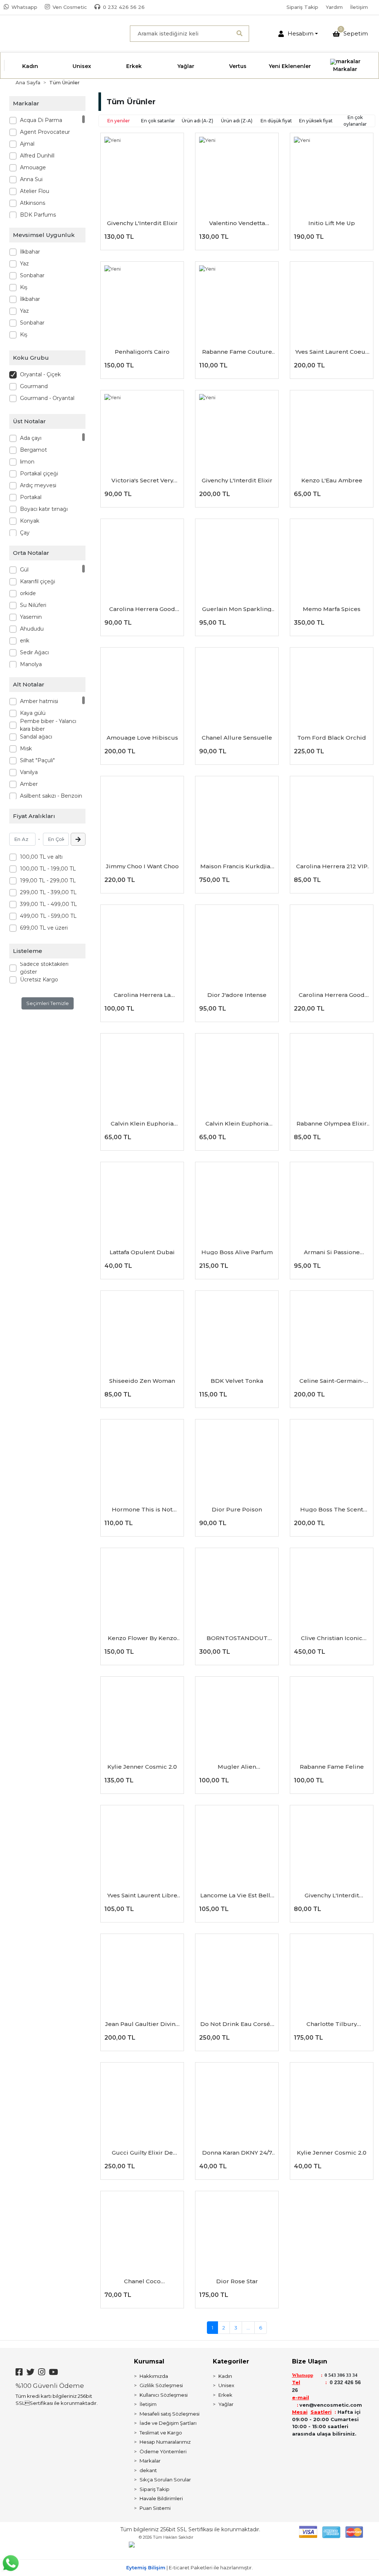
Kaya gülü (33, 713)
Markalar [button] (345, 69)
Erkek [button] (134, 66)
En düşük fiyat (276, 121)
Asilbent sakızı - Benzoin (51, 796)
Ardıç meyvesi (38, 485)
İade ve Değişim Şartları (168, 2423)
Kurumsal (149, 2361)
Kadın (225, 2376)
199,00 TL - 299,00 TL (48, 880)
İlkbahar (30, 252)
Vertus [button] (238, 66)
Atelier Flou (35, 191)
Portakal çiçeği (39, 474)
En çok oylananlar (355, 121)
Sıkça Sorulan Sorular (165, 2480)
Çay (25, 533)
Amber (29, 784)
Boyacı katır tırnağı (44, 509)
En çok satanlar (158, 121)
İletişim (359, 7)
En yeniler (119, 121)
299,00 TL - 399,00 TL (48, 892)
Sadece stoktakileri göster (44, 968)
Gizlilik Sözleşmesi (161, 2385)
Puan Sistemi (155, 2508)
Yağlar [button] (186, 66)
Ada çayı (31, 438)
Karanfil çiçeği (38, 581)
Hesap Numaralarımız (165, 2442)
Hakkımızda (154, 2376)
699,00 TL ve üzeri (44, 928)
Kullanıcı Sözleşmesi (164, 2395)
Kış (24, 287)
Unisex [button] (82, 66)
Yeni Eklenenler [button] (290, 66)
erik (25, 641)
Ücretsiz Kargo (39, 980)
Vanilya (29, 772)
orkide (28, 593)
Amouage (33, 167)
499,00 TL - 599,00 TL (48, 916)
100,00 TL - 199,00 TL (48, 869)
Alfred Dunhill (37, 156)
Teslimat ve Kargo (161, 2433)
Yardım (334, 7)
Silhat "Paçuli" (37, 760)
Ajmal (27, 144)
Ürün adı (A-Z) (197, 121)
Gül (24, 570)
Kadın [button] (30, 66)
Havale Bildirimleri (161, 2498)
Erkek (225, 2395)
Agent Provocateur (45, 132)
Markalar (150, 2461)
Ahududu (32, 629)
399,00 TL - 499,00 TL (48, 904)
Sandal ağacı (36, 737)
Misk (26, 749)
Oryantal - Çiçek (40, 374)
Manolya (31, 664)
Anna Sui (31, 179)
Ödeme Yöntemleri (163, 2451)
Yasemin (31, 617)
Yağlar (226, 2404)
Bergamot (33, 450)
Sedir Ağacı (34, 652)
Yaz (24, 264)
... (248, 2328)
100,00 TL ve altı (41, 857)
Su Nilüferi (33, 605)
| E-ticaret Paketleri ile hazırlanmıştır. (189, 2567)
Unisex (226, 2385)
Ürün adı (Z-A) (237, 121)
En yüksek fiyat (316, 121)
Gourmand (34, 386)
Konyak (30, 521)
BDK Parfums (38, 215)
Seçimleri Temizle (48, 1003)
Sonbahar (32, 275)
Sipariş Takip (302, 7)
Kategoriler (231, 2361)
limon (27, 462)
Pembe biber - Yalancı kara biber (48, 725)
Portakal (31, 497)
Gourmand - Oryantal (47, 398)
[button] (298, 34)
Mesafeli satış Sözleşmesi (170, 2414)
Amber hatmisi (39, 701)
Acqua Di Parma (41, 120)
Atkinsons (33, 203)
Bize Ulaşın (310, 2361)
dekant (148, 2470)
